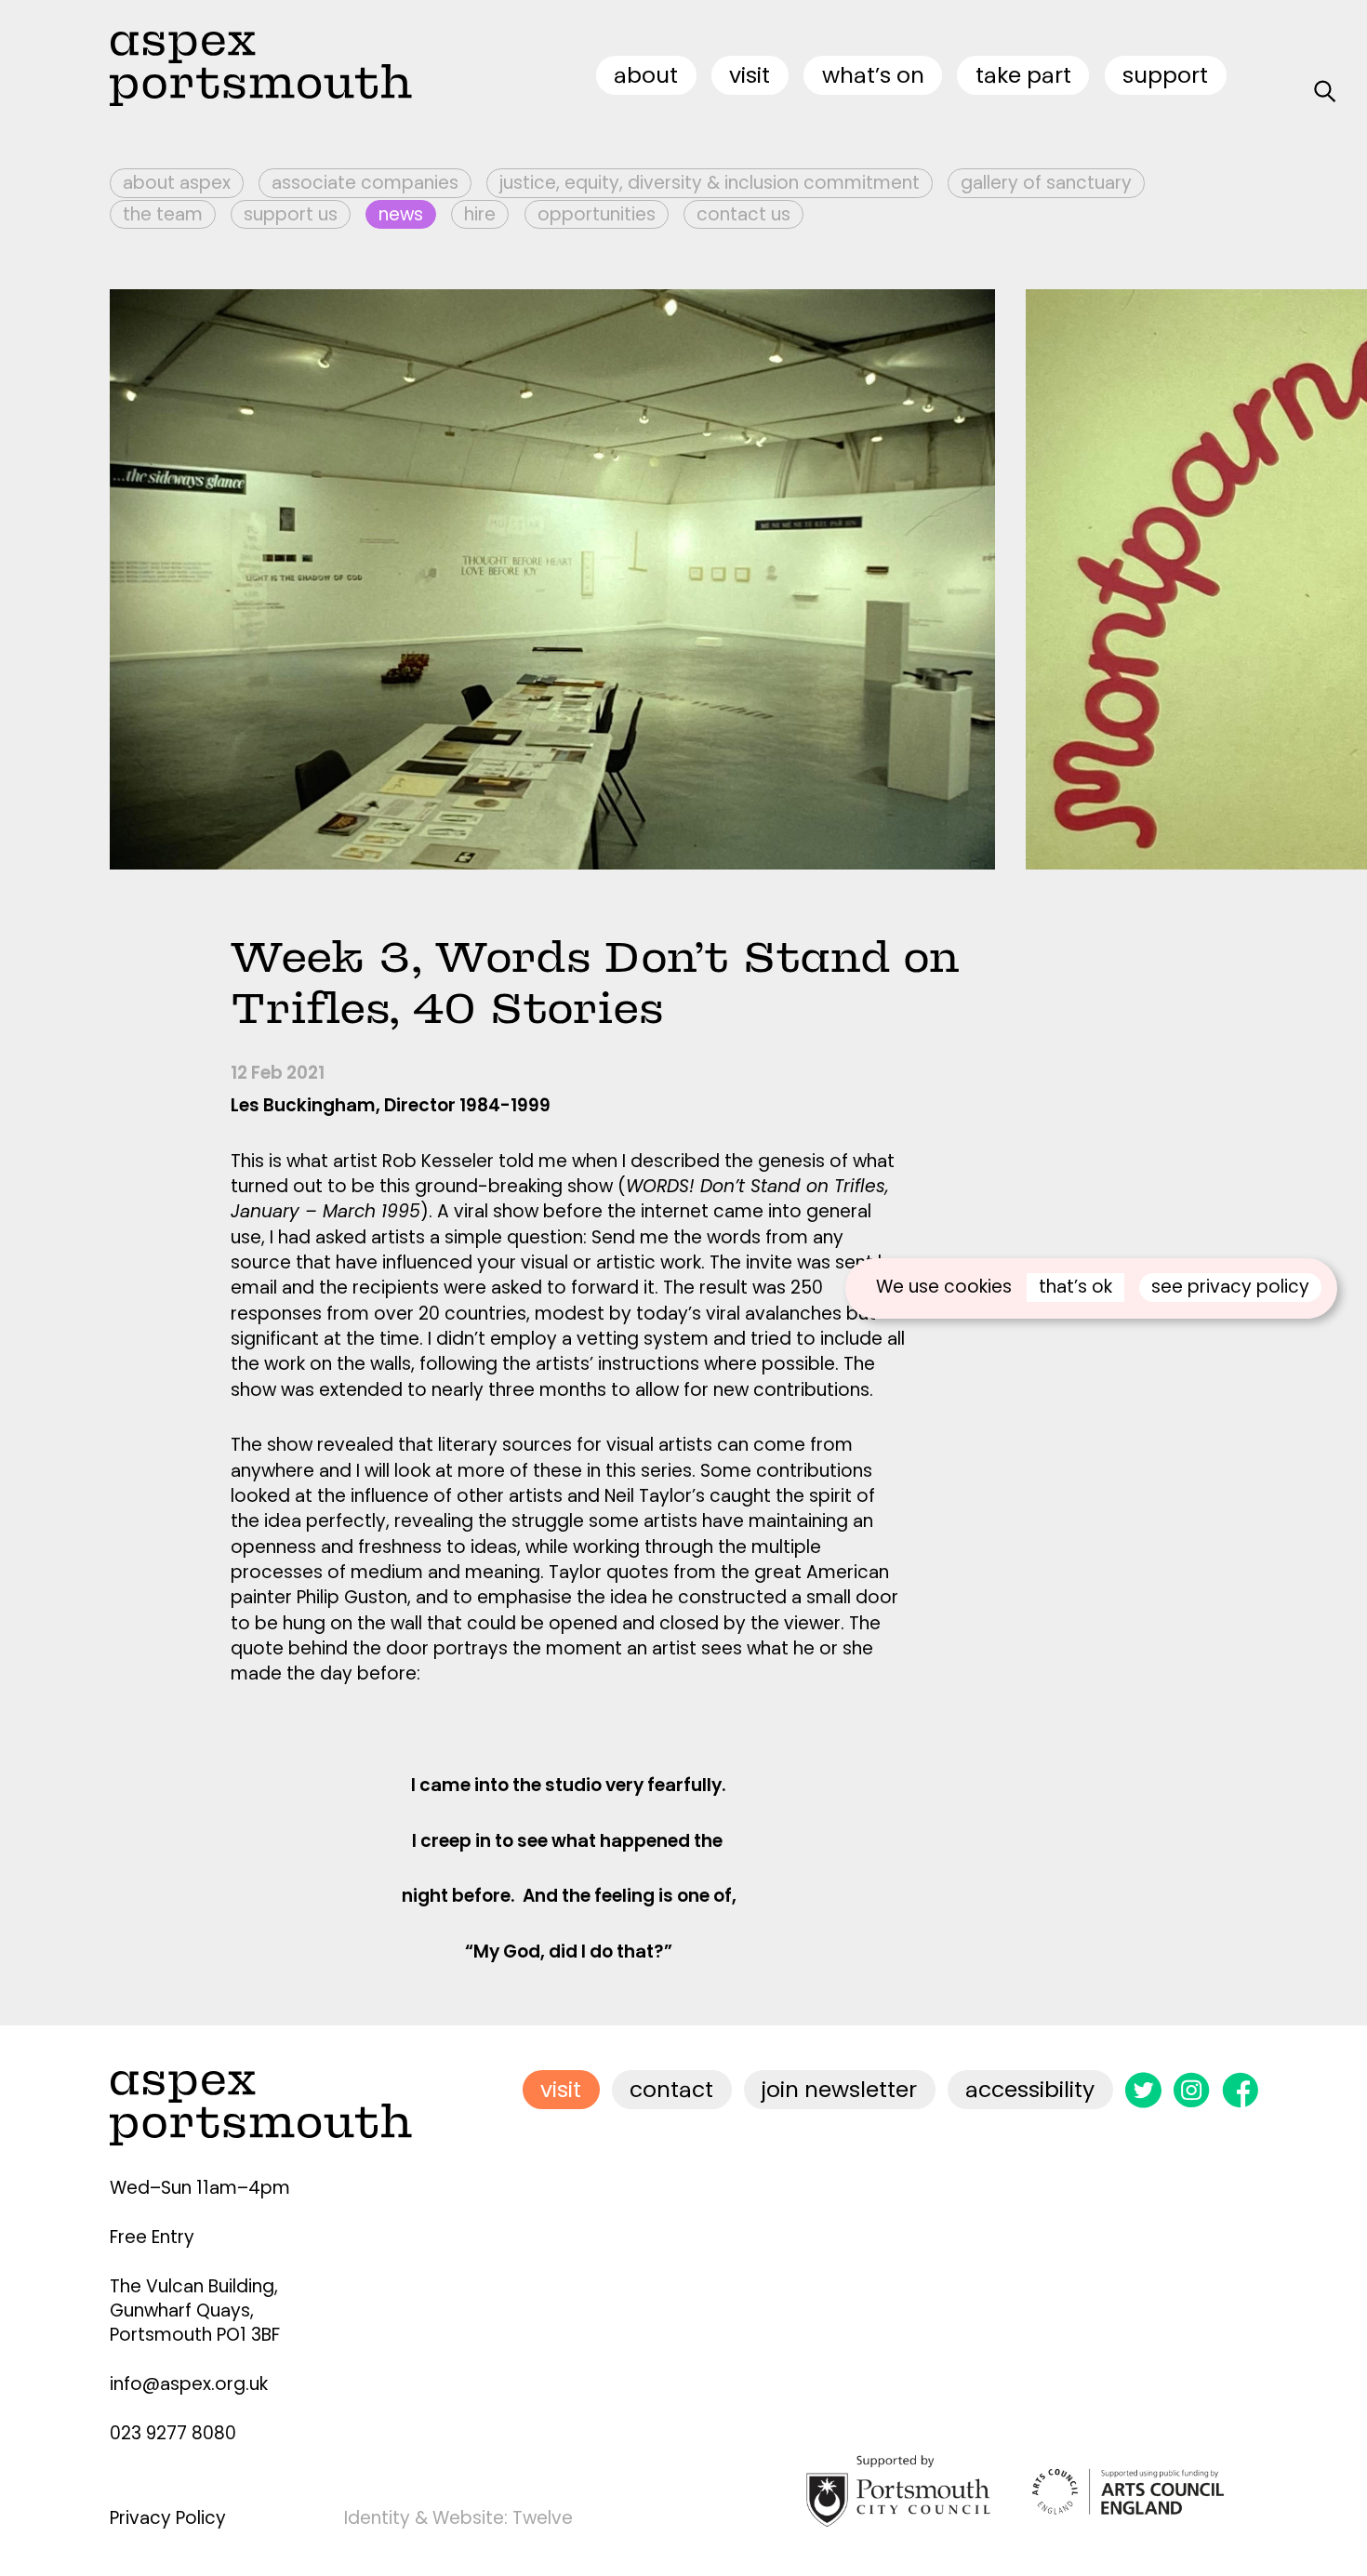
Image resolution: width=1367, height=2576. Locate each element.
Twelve (543, 2518)
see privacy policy (1230, 1287)
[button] (1198, 579)
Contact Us (743, 214)
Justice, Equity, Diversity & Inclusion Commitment (710, 183)
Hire (480, 214)
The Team (163, 214)
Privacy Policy (168, 2518)
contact (671, 2089)
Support (1165, 75)
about (646, 75)
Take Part (1023, 75)
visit (750, 75)
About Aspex (177, 183)
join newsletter (839, 2089)
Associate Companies (365, 183)
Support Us (291, 214)
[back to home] (261, 68)
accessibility (1030, 2089)
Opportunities (597, 214)
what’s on (873, 75)
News (401, 214)
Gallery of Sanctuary (1046, 183)
